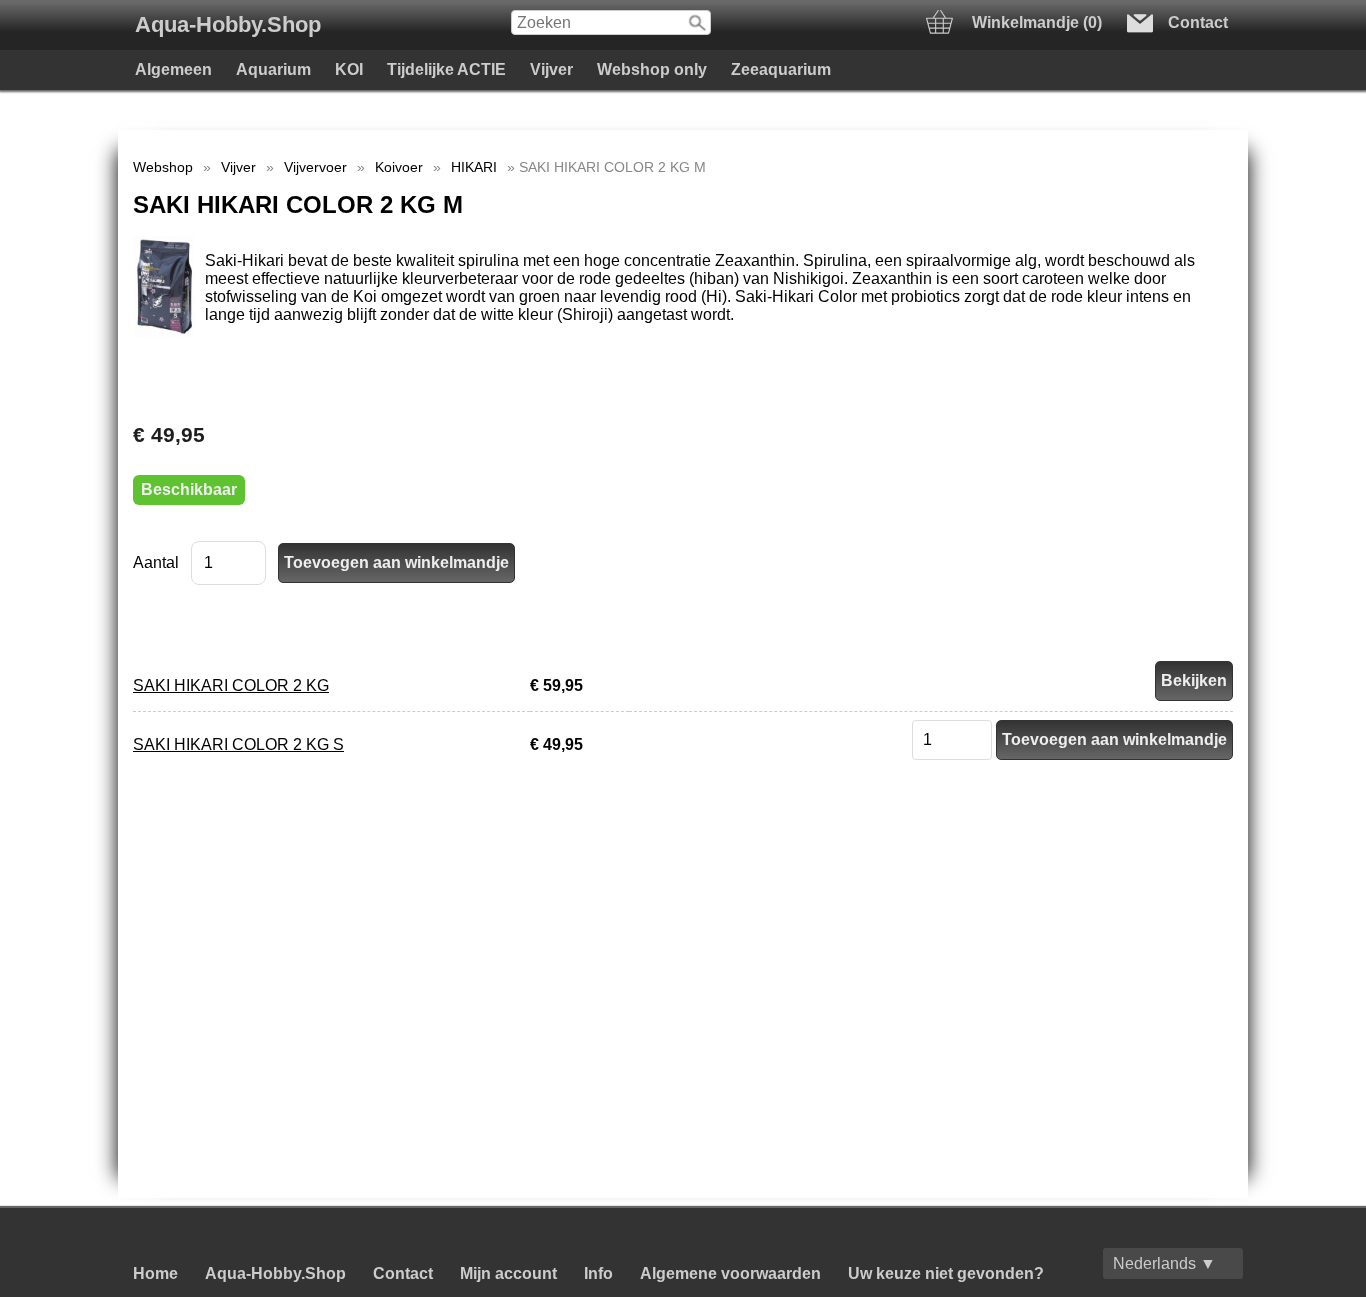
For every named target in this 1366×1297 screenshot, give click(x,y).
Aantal (156, 562)
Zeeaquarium (781, 69)
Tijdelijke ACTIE (446, 69)
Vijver (551, 69)
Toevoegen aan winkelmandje (1114, 739)
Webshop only (652, 69)
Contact (403, 1273)
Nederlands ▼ (1164, 1263)
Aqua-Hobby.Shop (228, 24)
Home (155, 1273)
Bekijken (1194, 680)
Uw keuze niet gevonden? (946, 1273)
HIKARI (474, 167)
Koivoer (399, 167)
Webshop (163, 167)
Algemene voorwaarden (730, 1273)
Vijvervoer (315, 167)
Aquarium (273, 69)
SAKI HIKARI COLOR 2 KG (231, 685)
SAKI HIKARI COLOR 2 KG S (238, 744)
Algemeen (173, 69)
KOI (349, 69)
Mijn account (508, 1273)
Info (598, 1273)
